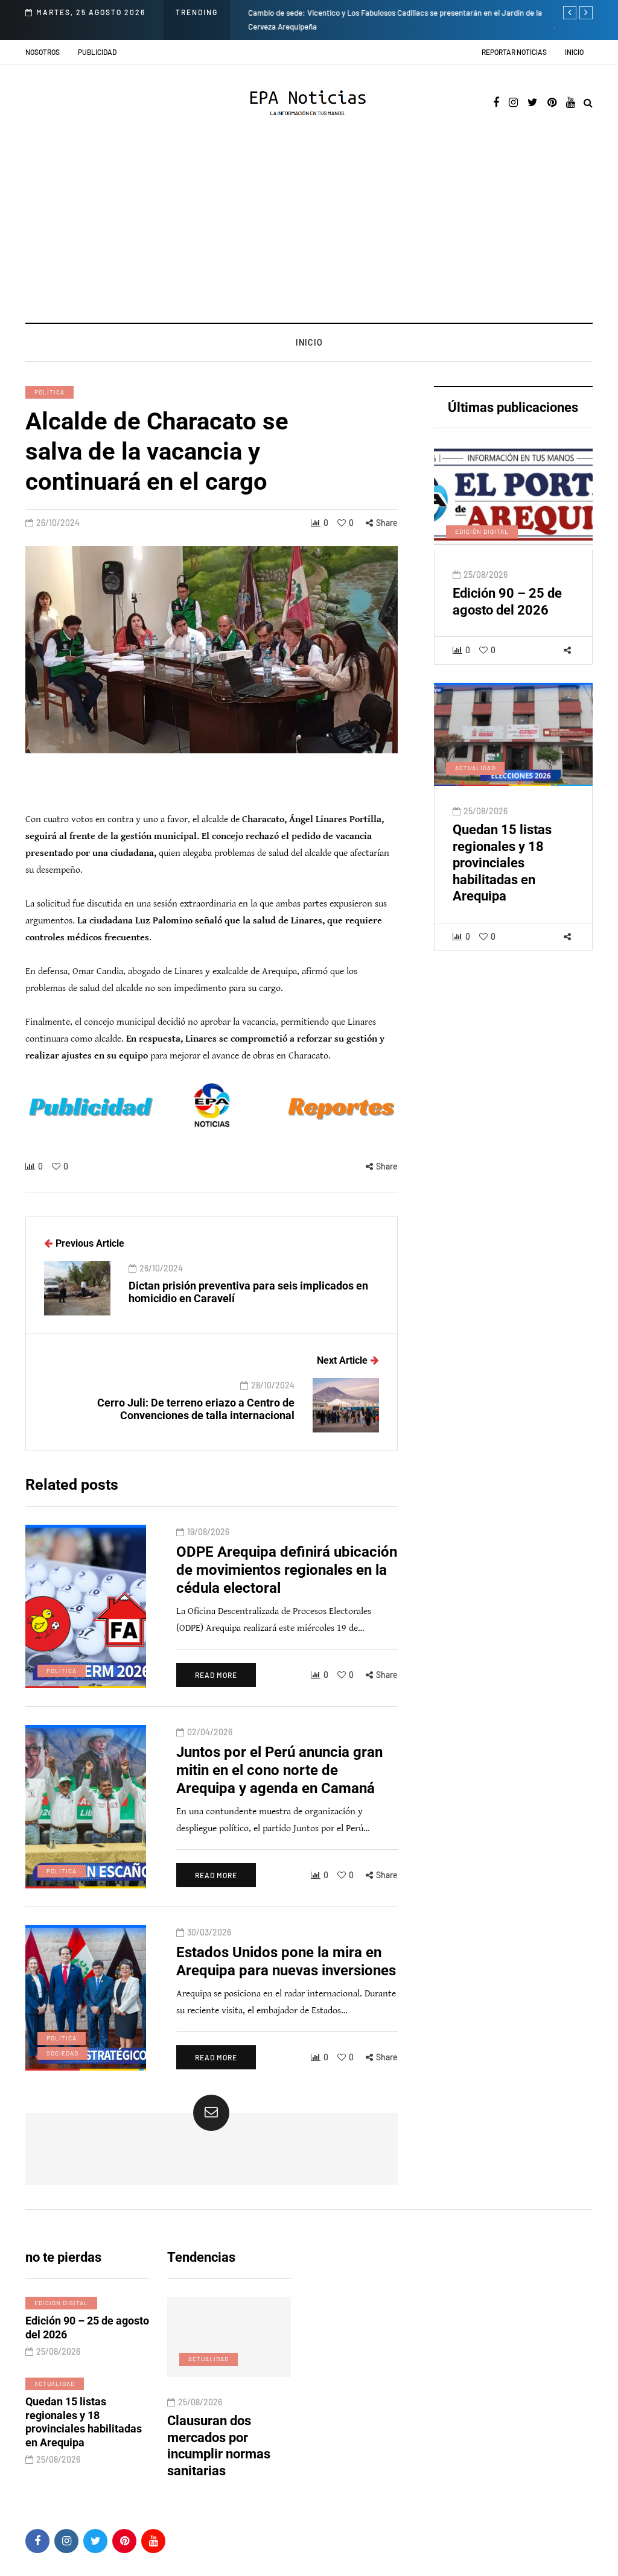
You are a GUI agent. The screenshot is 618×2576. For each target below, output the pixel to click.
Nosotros (43, 52)
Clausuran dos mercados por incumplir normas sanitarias (219, 2446)
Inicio (574, 52)
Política (49, 392)
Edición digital (482, 531)
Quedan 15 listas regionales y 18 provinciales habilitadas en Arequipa (502, 863)
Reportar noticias (514, 52)
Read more (216, 1675)
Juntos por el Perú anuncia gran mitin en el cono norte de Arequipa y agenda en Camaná (279, 1770)
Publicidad (97, 52)
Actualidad (475, 768)
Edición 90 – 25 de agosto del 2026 (507, 602)
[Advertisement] (309, 232)
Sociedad (62, 2053)
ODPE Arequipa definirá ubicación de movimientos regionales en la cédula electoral (287, 1570)
